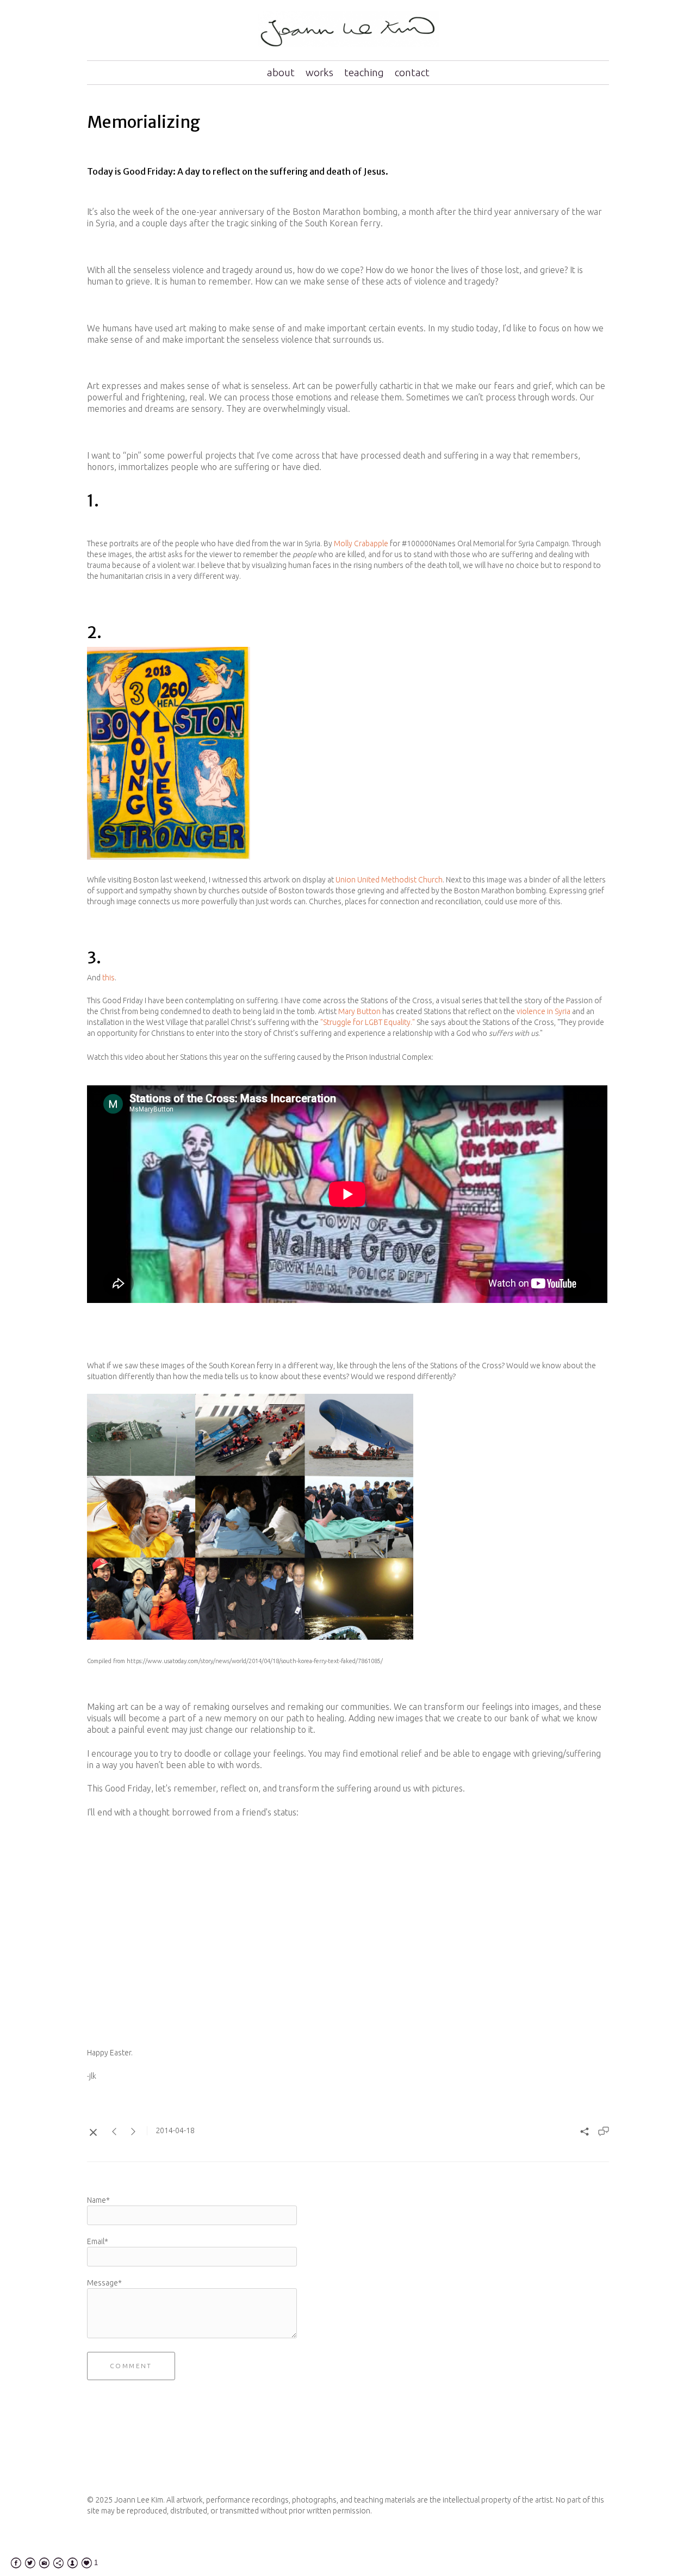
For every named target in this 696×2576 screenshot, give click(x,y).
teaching (364, 72)
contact (412, 72)
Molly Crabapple (361, 543)
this (108, 978)
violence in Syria (543, 1011)
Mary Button (359, 1011)
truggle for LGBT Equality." (371, 1022)
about (281, 72)
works (319, 72)
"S (324, 1022)
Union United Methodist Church (389, 880)
